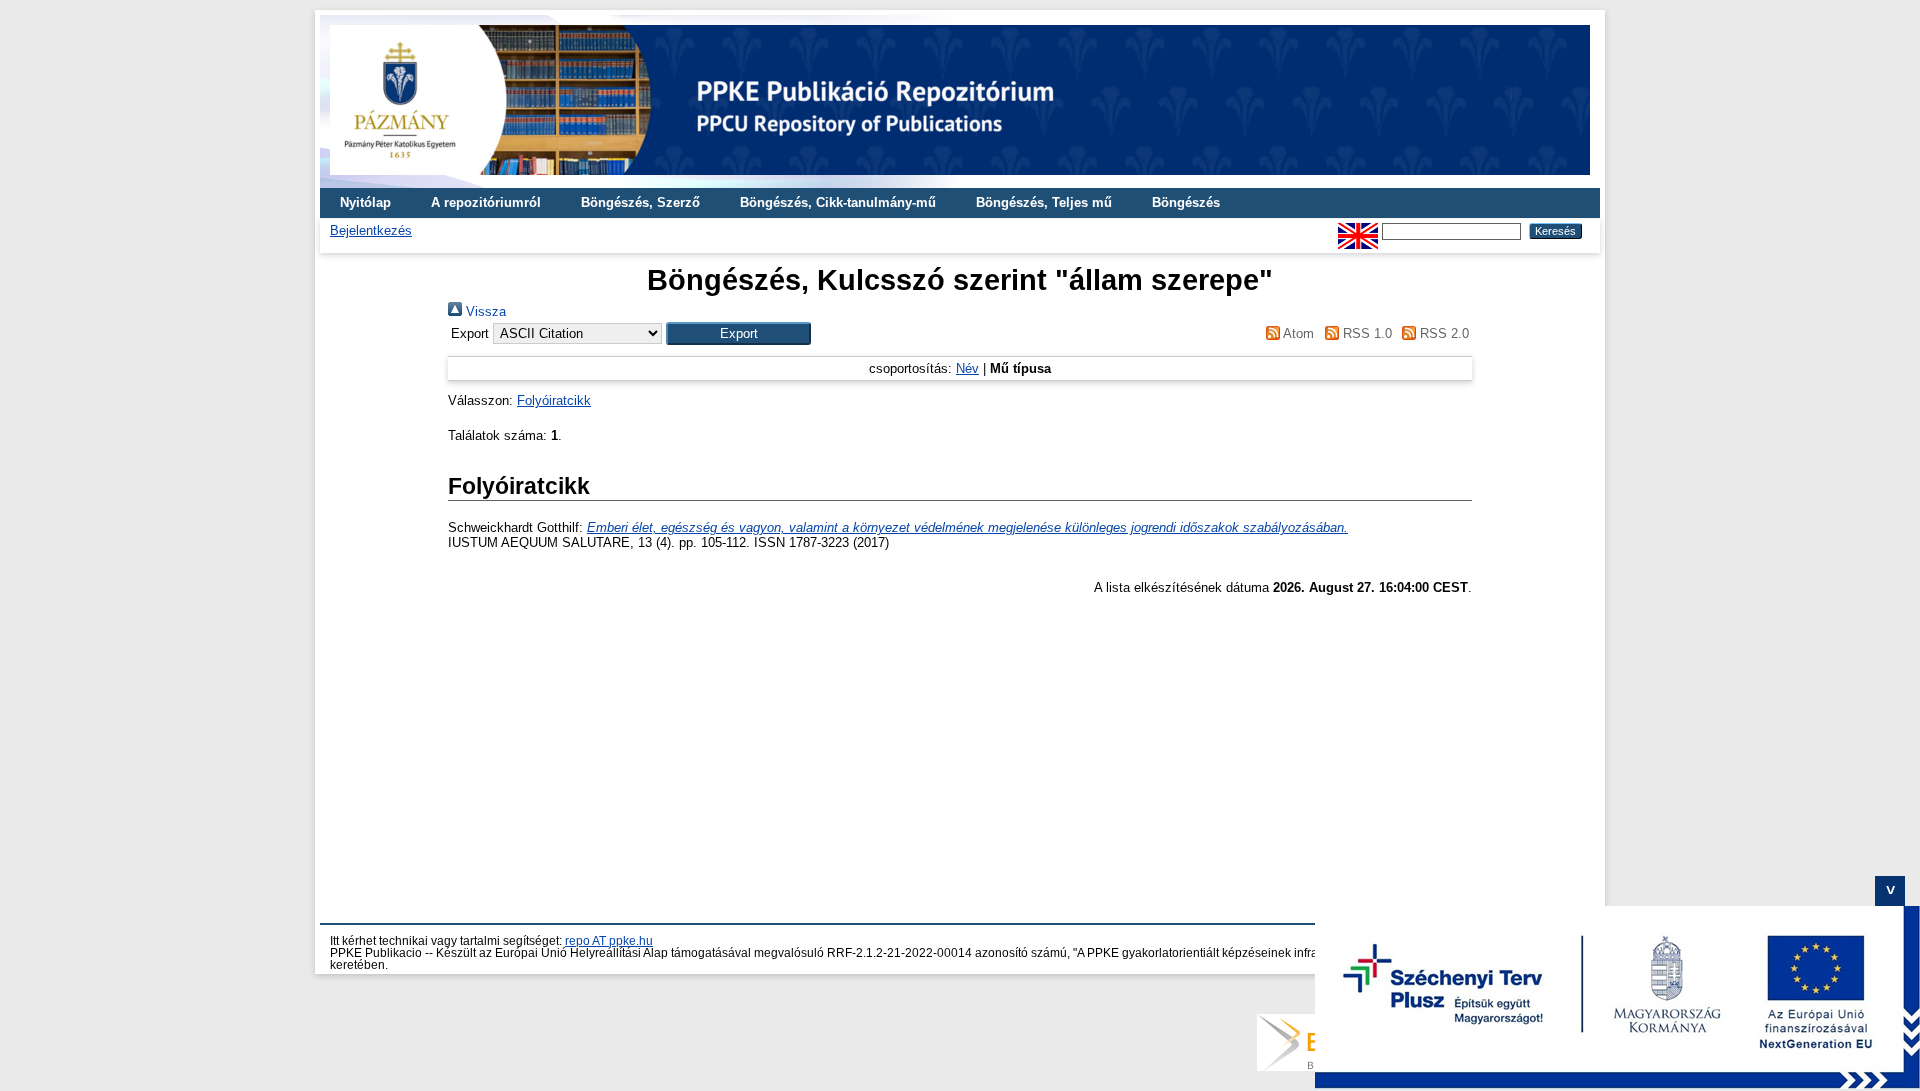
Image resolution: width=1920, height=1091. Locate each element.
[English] (1358, 230)
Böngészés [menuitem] (1186, 202)
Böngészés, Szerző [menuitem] (640, 202)
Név (967, 368)
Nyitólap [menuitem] (365, 202)
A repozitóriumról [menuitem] (486, 202)
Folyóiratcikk (554, 400)
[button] (738, 333)
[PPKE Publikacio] (960, 180)
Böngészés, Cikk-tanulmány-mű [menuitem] (838, 202)
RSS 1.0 (1365, 333)
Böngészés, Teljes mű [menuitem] (1044, 202)
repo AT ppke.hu (609, 941)
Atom (1297, 333)
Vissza (484, 311)
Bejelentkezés (371, 230)
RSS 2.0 (1442, 333)
